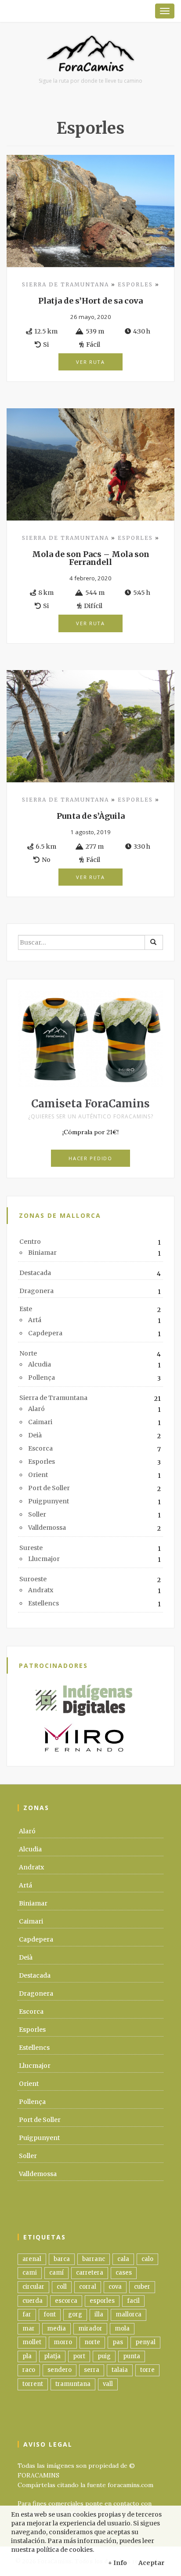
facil (133, 2301)
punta (132, 2356)
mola (122, 2329)
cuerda (33, 2301)
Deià (35, 1435)
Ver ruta (90, 362)
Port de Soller (49, 1488)
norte (92, 2342)
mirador (90, 2329)
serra (92, 2370)
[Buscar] (154, 942)
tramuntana (73, 2384)
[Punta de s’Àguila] (90, 726)
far (27, 2314)
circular (33, 2287)
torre (147, 2370)
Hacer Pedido (90, 1158)
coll (62, 2287)
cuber (142, 2287)
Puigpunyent (49, 1501)
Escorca (40, 1448)
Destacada (35, 1273)
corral (88, 2287)
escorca (66, 2301)
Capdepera (45, 1333)
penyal (145, 2342)
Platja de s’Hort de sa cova (90, 301)
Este (26, 1309)
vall (108, 2384)
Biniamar (42, 1253)
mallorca (129, 2314)
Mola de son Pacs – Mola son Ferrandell (91, 558)
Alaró (36, 1409)
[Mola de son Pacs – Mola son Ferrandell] (90, 464)
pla (27, 2356)
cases (124, 2273)
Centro (30, 1242)
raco (29, 2370)
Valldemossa (47, 1528)
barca (62, 2259)
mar (29, 2329)
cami (30, 2273)
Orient (38, 1475)
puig (104, 2356)
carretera (90, 2273)
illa (99, 2314)
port (79, 2356)
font (50, 2314)
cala (123, 2259)
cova (115, 2287)
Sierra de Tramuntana (65, 284)
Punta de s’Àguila (91, 816)
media (56, 2329)
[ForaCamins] (90, 56)
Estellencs (43, 1603)
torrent (33, 2384)
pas (118, 2342)
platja (52, 2356)
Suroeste (33, 1579)
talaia (120, 2370)
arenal (32, 2259)
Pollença (42, 1378)
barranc (94, 2259)
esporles (102, 2301)
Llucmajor (44, 1559)
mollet (32, 2342)
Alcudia (40, 1364)
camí (56, 2273)
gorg (75, 2314)
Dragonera (36, 1291)
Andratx (41, 1590)
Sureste (31, 1548)
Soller (37, 1514)
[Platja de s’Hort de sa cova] (90, 210)
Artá (35, 1320)
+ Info (118, 2563)
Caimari (40, 1422)
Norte (28, 1353)
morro (63, 2342)
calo (147, 2259)
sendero (60, 2370)
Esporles (135, 284)
